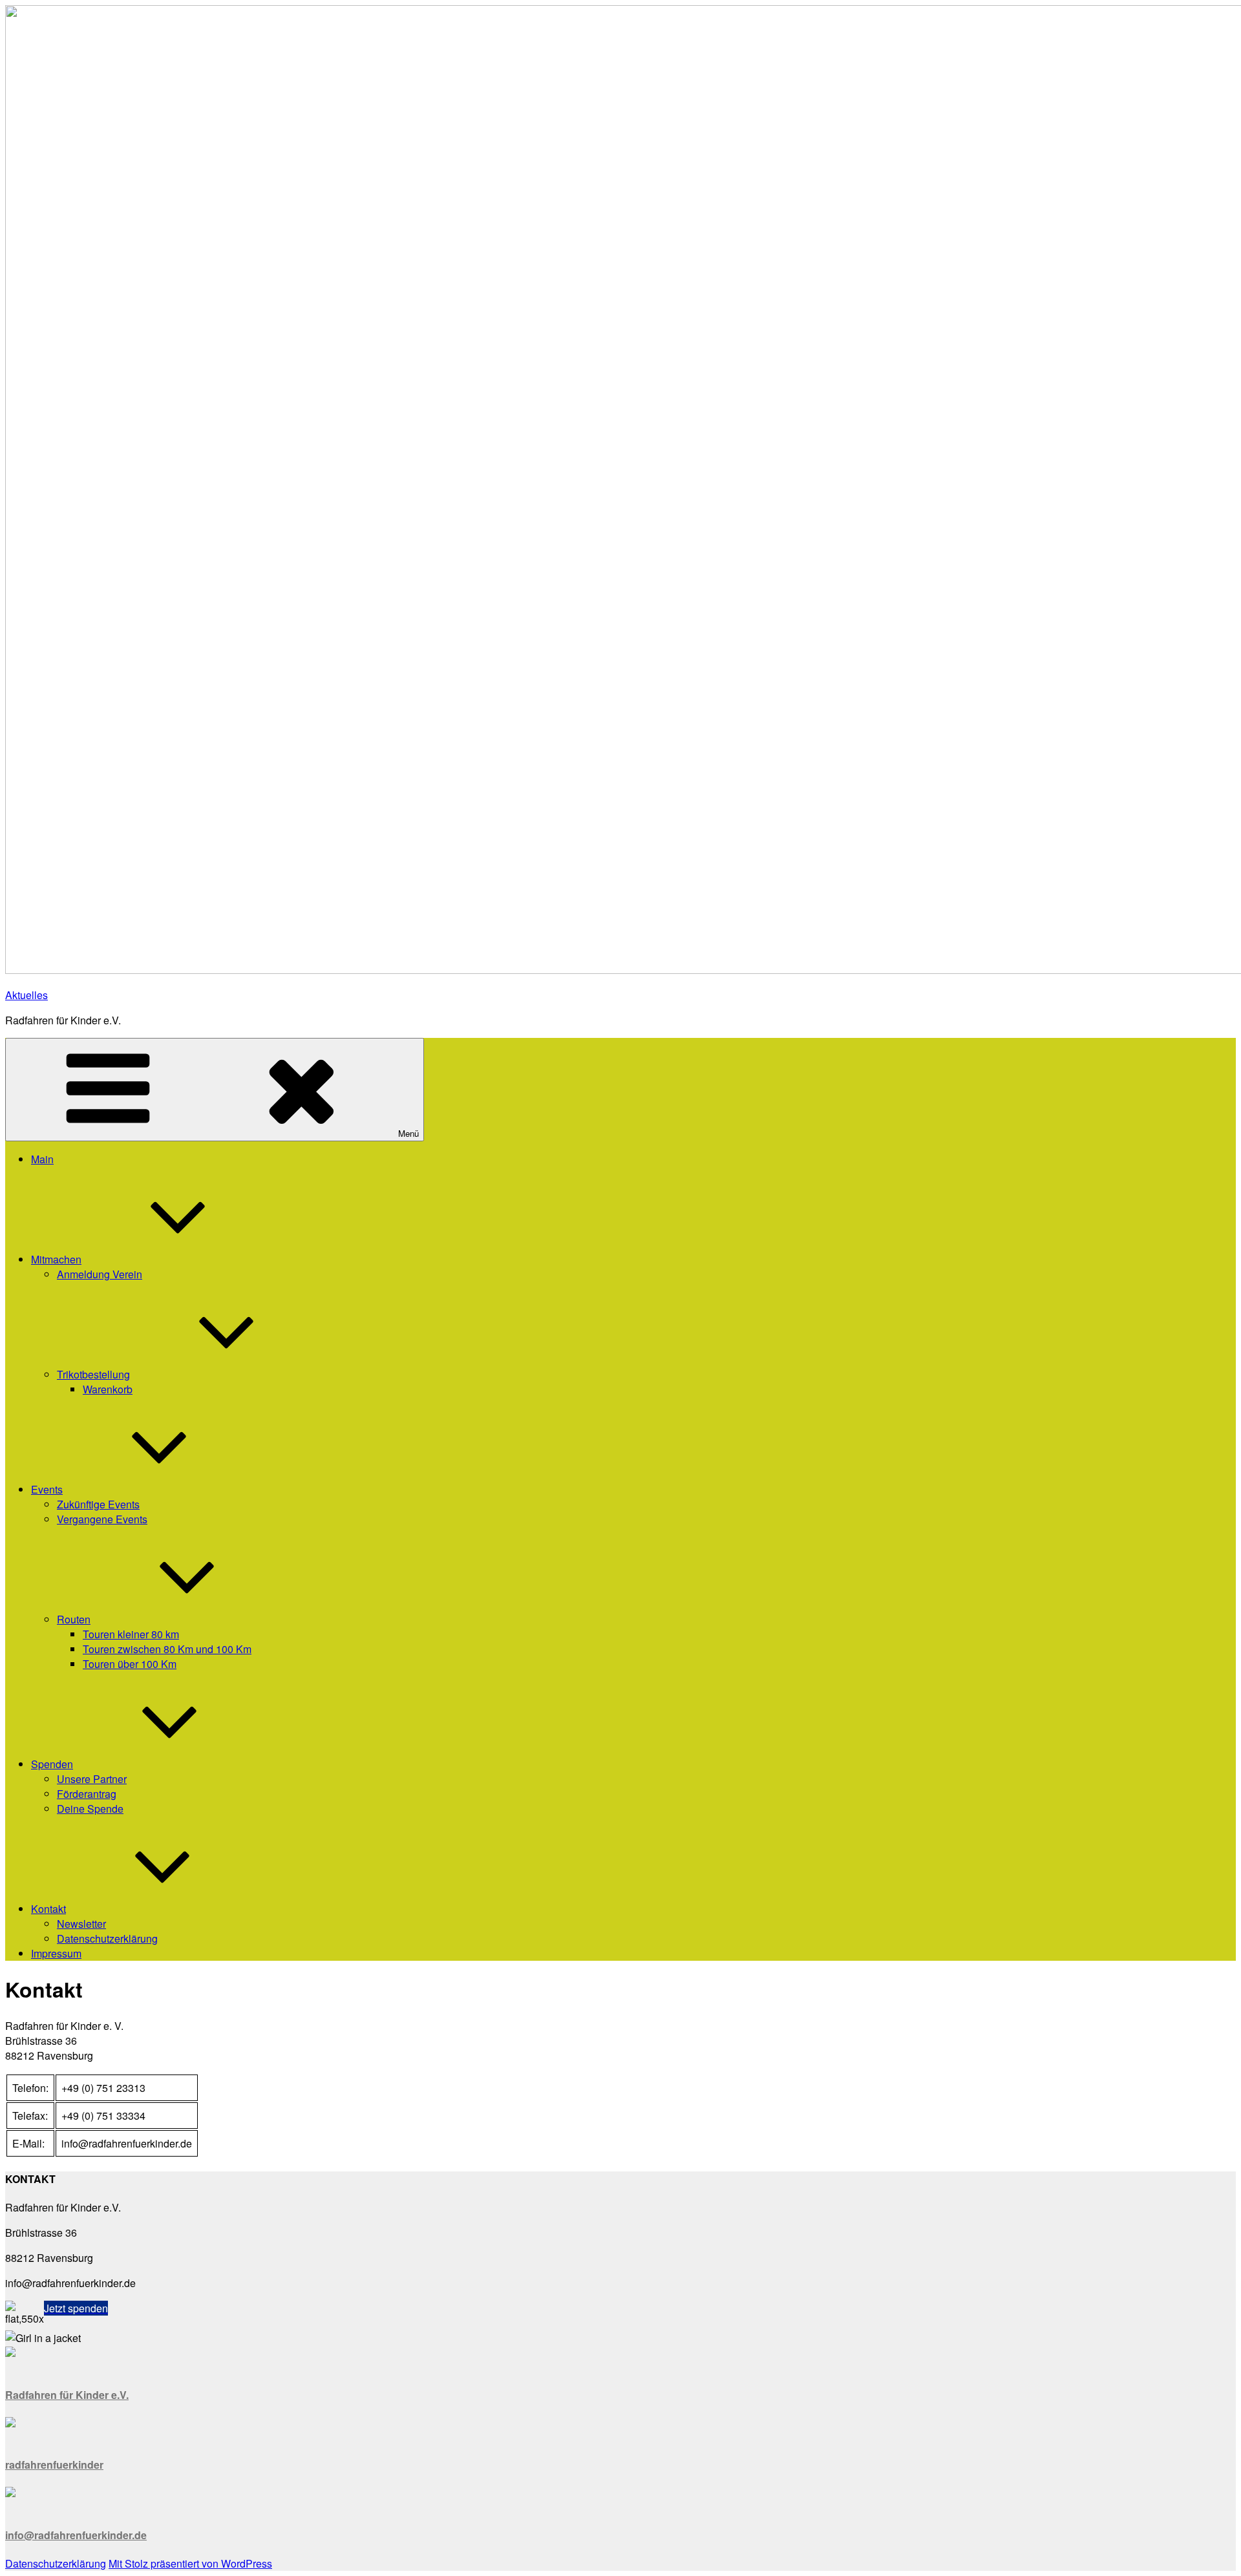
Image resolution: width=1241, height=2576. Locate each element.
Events (47, 1489)
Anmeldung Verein (100, 1274)
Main (42, 1159)
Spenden (52, 1764)
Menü (408, 1133)
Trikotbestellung (93, 1374)
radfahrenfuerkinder (54, 2465)
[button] (76, 2308)
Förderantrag (87, 1794)
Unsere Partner (92, 1779)
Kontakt (48, 1909)
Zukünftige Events (98, 1504)
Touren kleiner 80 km (131, 1634)
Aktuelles (27, 995)
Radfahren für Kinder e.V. (67, 2395)
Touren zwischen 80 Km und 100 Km (167, 1649)
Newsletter (81, 1924)
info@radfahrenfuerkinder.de (76, 2535)
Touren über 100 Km (130, 1664)
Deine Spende (90, 1809)
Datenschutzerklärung (107, 1938)
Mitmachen (56, 1259)
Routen (74, 1619)
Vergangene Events (102, 1519)
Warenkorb (108, 1389)
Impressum (56, 1953)
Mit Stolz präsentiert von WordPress (190, 2563)
